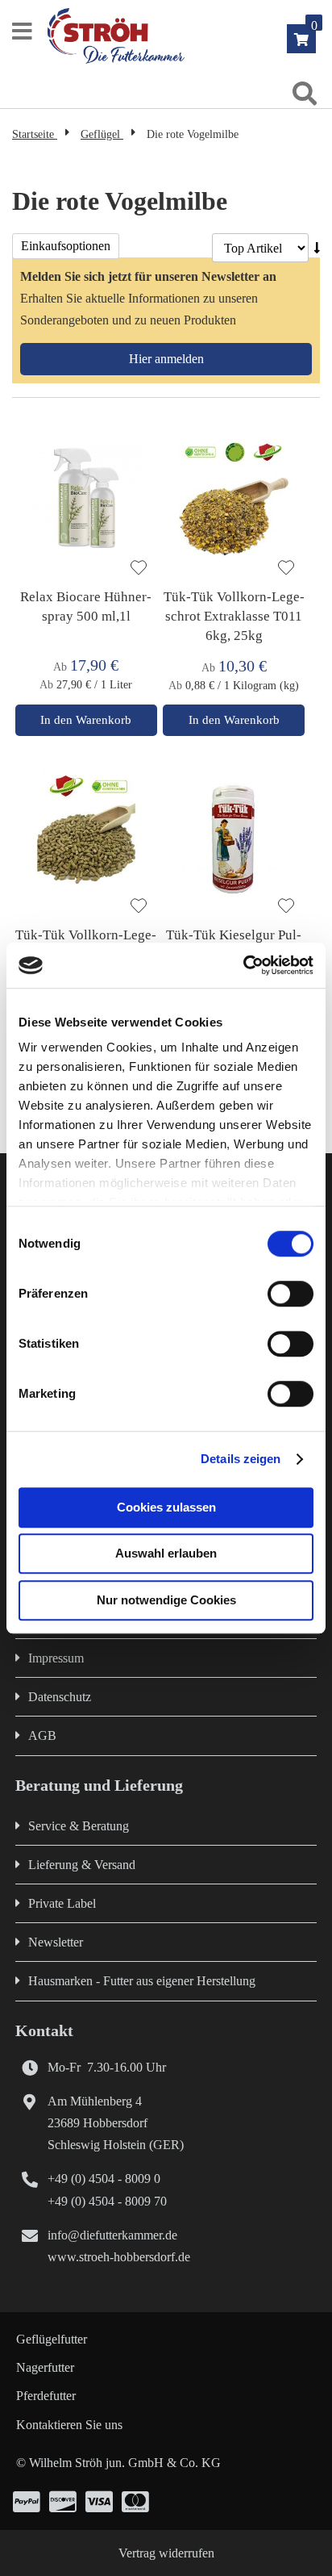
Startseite (35, 134)
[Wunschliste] (139, 569)
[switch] (290, 1295)
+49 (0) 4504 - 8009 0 (104, 2179)
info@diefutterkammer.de (112, 2235)
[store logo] (185, 36)
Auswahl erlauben (166, 1553)
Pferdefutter (46, 2396)
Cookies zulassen (166, 1507)
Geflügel (102, 134)
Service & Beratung (79, 1826)
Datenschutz (60, 1697)
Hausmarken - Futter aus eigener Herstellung (142, 1981)
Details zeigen (241, 1459)
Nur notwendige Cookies (166, 1600)
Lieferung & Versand (82, 1865)
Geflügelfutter (52, 2339)
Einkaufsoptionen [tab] (66, 246)
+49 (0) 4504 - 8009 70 (107, 2201)
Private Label (62, 1903)
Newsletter (56, 1942)
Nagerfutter (45, 2367)
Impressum (56, 1658)
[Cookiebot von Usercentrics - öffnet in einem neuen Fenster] (243, 965)
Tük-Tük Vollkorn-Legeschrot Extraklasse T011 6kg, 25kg (234, 616)
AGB (42, 1735)
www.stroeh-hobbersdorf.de (119, 2257)
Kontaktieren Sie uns (69, 2425)
